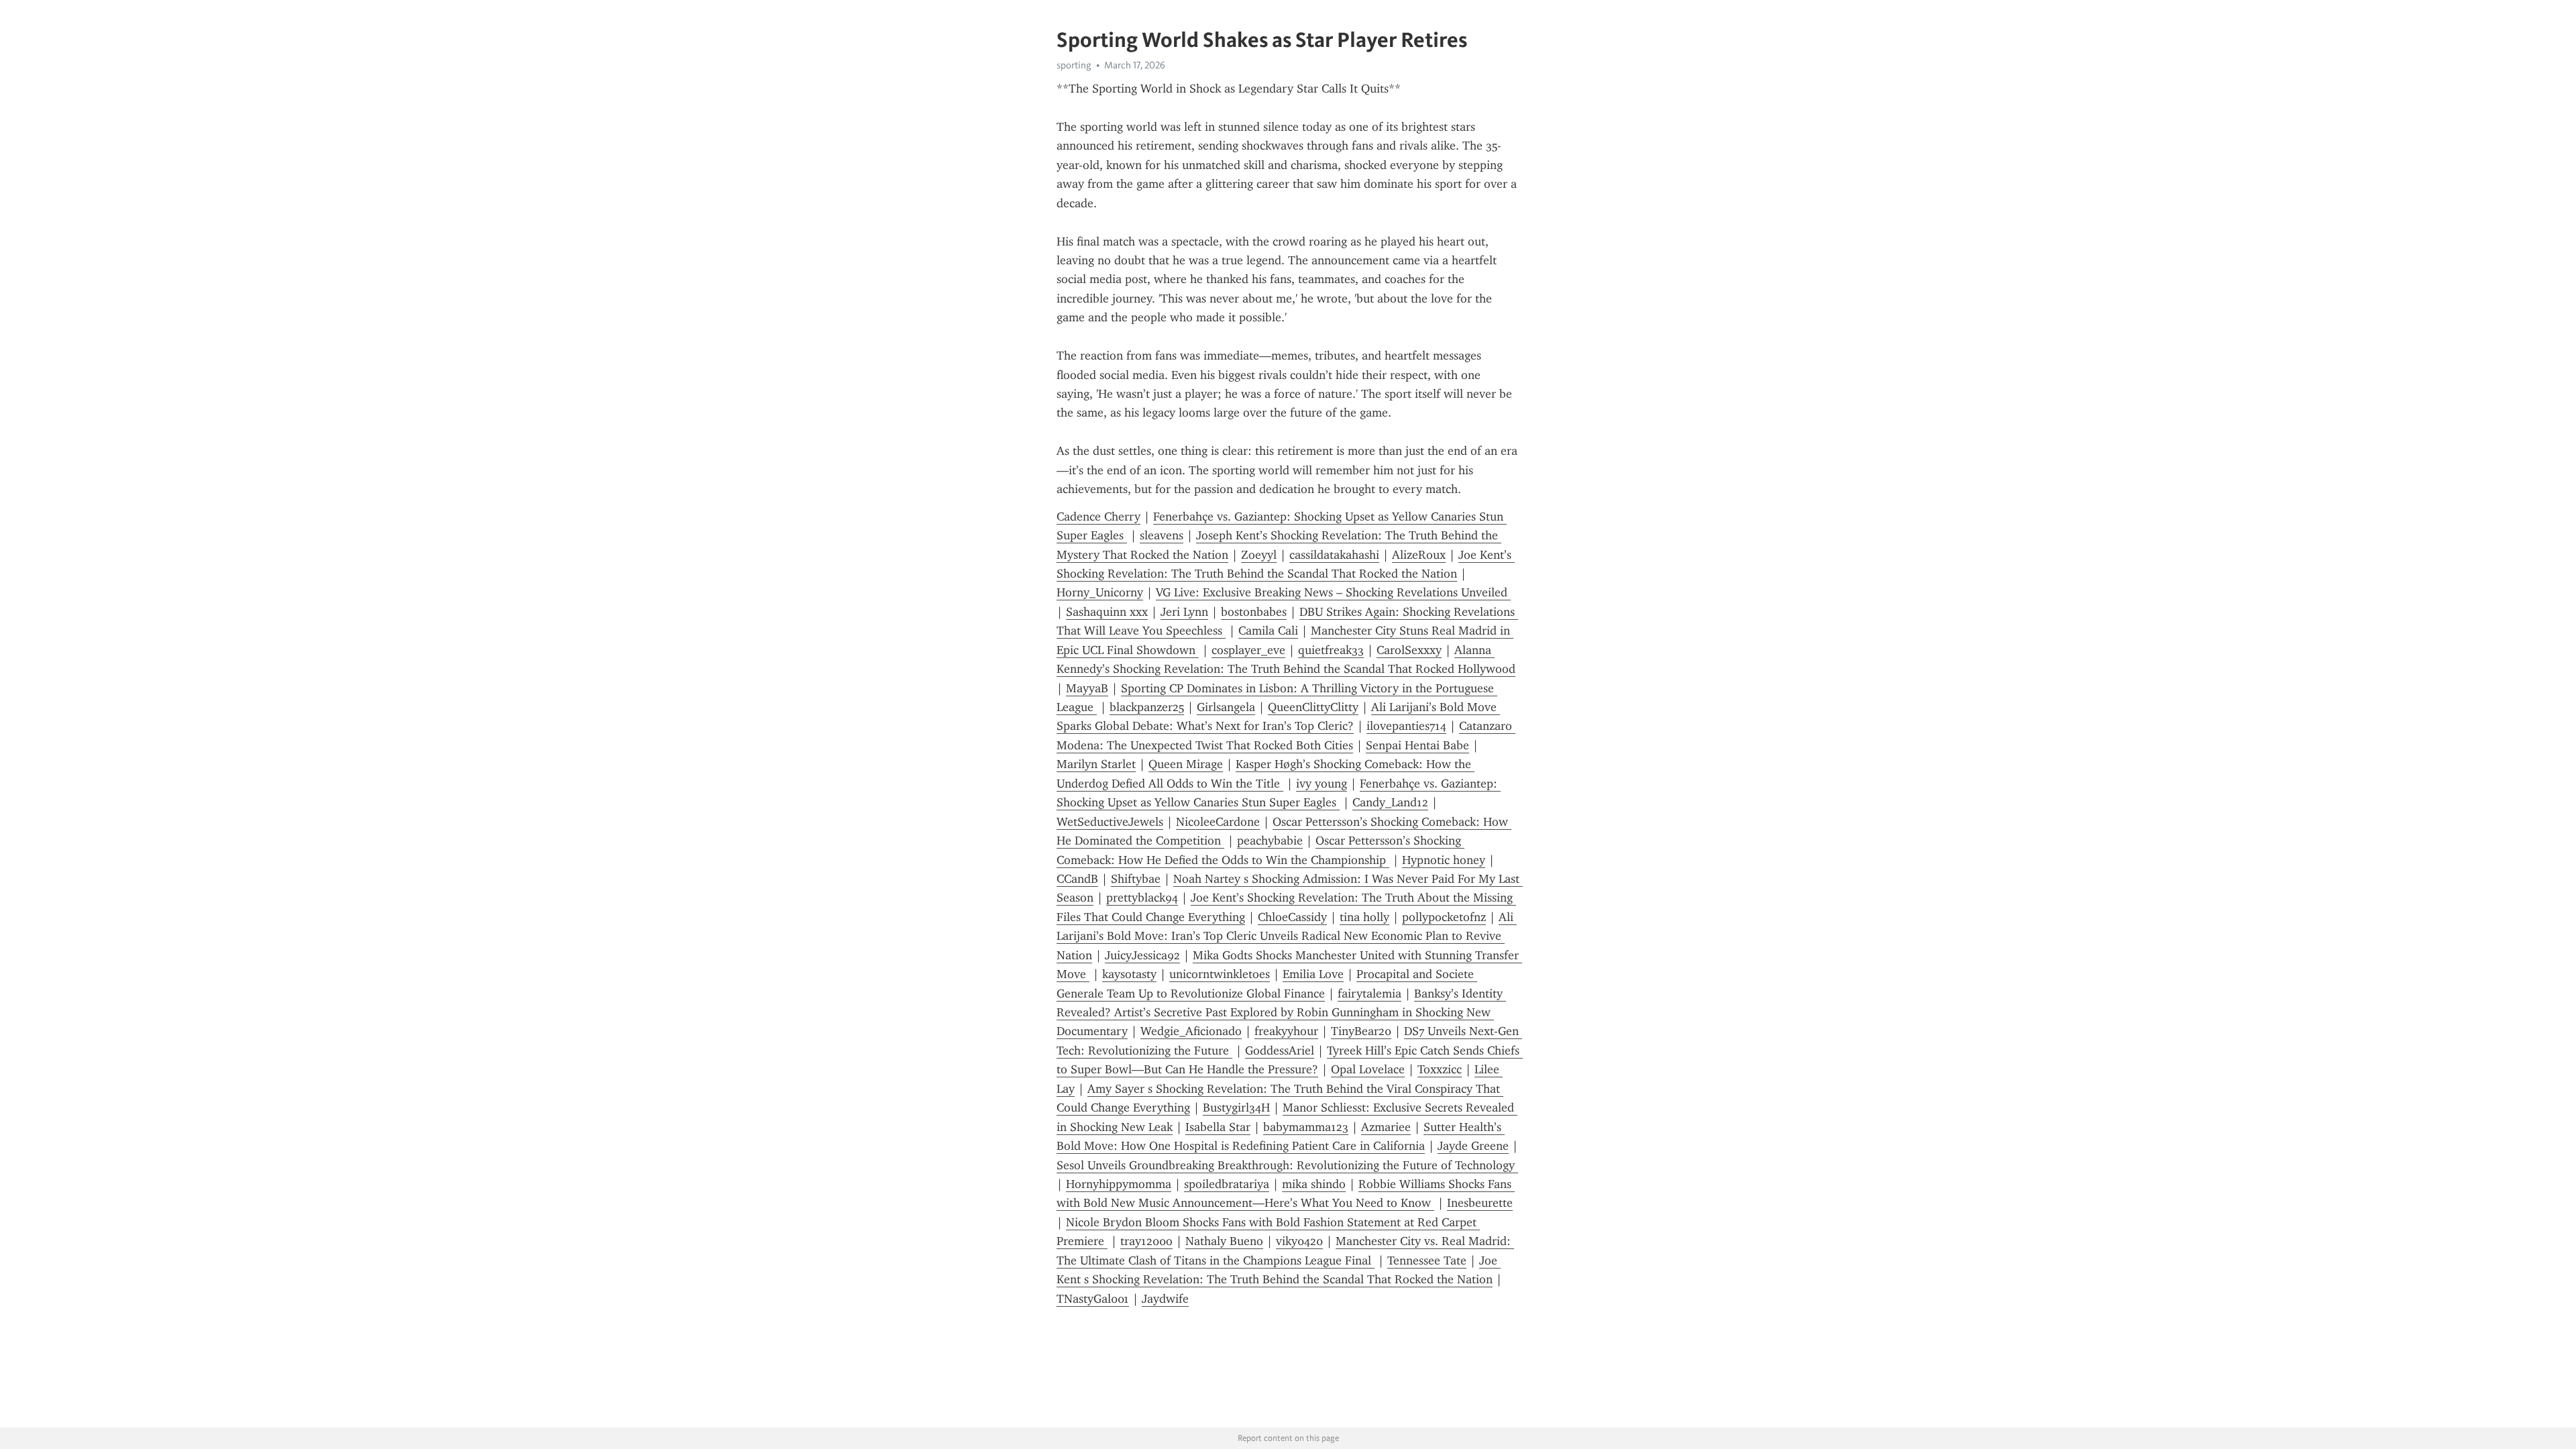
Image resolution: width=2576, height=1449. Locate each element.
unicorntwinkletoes (1220, 974)
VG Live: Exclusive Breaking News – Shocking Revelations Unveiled (1333, 592)
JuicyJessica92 (1142, 955)
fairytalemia (1370, 994)
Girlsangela (1226, 707)
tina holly (1364, 917)
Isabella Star (1218, 1127)
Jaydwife (1165, 1299)
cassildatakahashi (1334, 555)
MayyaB (1087, 688)
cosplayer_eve (1248, 650)
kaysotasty (1129, 974)
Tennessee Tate (1427, 1260)
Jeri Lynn (1184, 612)
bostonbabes (1254, 612)
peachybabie (1270, 841)
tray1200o (1146, 1241)
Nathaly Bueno (1224, 1241)
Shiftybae (1136, 879)
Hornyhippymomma (1119, 1184)
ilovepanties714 (1406, 726)
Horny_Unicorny (1100, 592)
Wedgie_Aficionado (1191, 1031)
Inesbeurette (1480, 1203)
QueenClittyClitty (1313, 707)
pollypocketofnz (1444, 917)
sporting (1074, 65)
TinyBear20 (1361, 1031)
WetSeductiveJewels (1110, 822)
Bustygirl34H (1236, 1108)
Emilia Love (1313, 974)
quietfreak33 (1331, 650)
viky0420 (1299, 1241)
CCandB (1077, 879)
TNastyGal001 (1093, 1299)
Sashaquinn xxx (1107, 612)
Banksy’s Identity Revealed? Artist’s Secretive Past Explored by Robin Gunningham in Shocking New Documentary (1281, 1013)
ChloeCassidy (1292, 917)
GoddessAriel (1280, 1051)
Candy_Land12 (1390, 802)
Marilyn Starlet (1096, 764)
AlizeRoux (1419, 555)
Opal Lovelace (1368, 1069)
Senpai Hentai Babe (1417, 745)
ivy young (1322, 784)
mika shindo (1314, 1184)
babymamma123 (1306, 1127)
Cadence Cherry (1098, 517)
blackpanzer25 (1147, 707)
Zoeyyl (1259, 555)
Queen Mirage (1186, 764)
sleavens (1162, 535)
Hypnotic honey (1444, 860)
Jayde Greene (1473, 1146)
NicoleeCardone (1218, 822)
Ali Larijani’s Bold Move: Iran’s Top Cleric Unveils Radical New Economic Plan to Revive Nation (1287, 936)
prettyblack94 (1142, 898)
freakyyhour (1286, 1031)
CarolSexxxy (1409, 650)
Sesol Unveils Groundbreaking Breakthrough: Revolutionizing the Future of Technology (1287, 1165)
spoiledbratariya (1227, 1184)
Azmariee (1386, 1127)
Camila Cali (1268, 631)
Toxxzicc (1440, 1069)
